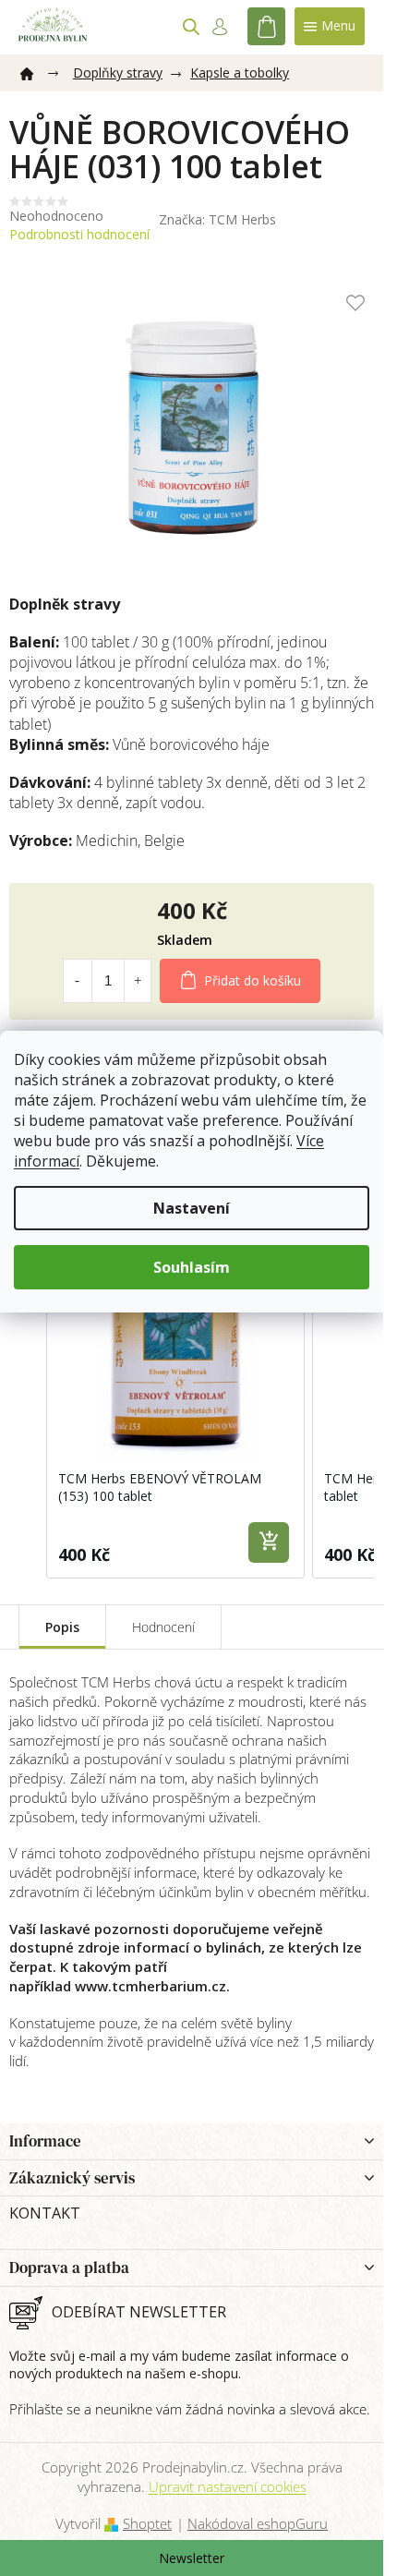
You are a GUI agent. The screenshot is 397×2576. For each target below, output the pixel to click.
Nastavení (192, 1208)
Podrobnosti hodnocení (79, 234)
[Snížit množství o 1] (77, 981)
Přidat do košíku (253, 980)
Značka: (217, 219)
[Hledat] (191, 27)
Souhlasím (192, 1267)
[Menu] (330, 26)
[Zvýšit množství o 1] (138, 981)
